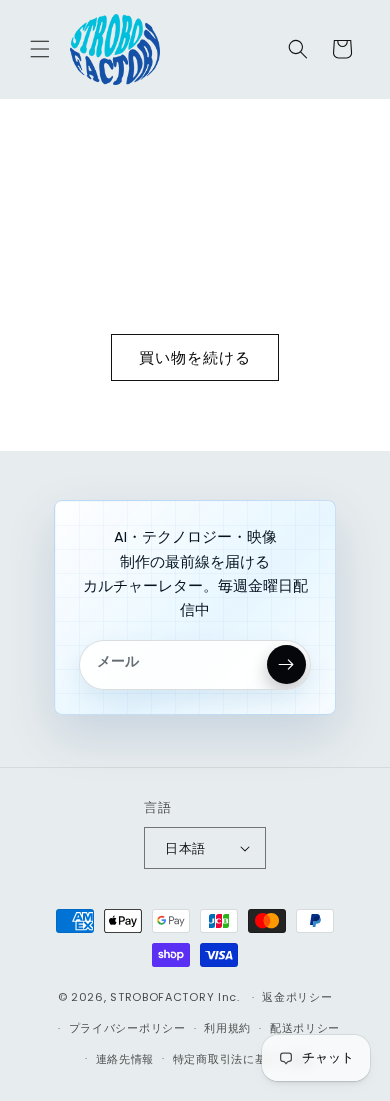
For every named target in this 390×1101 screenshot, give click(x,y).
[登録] (286, 664)
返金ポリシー (297, 997)
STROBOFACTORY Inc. (175, 997)
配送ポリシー (305, 1028)
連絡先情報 (125, 1059)
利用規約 (227, 1028)
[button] (40, 49)
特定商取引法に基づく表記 (243, 1059)
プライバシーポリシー (127, 1028)
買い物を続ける (195, 357)
